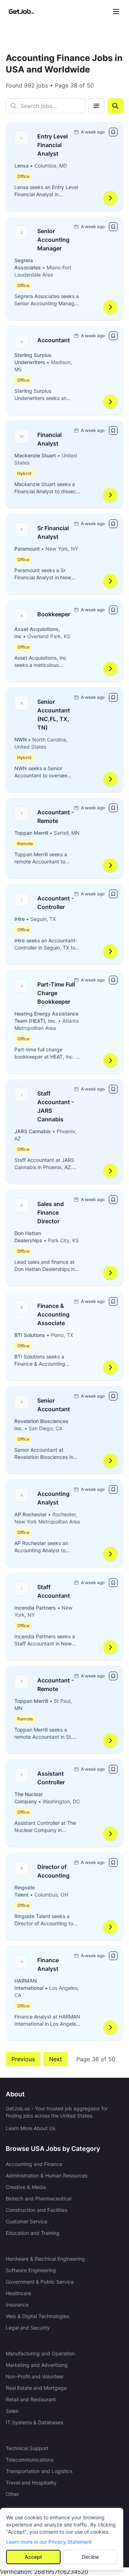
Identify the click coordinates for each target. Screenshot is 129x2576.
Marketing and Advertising (37, 2365)
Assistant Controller (51, 1778)
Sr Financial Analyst (53, 532)
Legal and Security (28, 2328)
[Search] (115, 106)
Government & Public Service (40, 2282)
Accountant (54, 340)
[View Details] (110, 198)
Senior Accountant (54, 1405)
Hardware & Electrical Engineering (45, 2259)
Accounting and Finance (34, 2164)
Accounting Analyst (53, 1498)
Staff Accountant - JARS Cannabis (56, 1106)
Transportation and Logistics (39, 2471)
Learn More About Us (30, 2128)
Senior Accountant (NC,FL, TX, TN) (54, 715)
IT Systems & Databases (34, 2422)
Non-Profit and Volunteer (35, 2376)
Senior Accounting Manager (53, 240)
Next (56, 2059)
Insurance (17, 2305)
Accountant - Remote (56, 816)
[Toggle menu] (116, 11)
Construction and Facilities (37, 2210)
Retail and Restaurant (31, 2399)
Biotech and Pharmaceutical (39, 2198)
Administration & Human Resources (47, 2175)
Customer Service (27, 2221)
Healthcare (18, 2293)
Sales (12, 2411)
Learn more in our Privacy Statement (49, 2542)
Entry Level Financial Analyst (52, 145)
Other (12, 2494)
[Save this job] (113, 132)
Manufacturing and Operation (40, 2353)
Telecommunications (30, 2460)
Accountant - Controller (56, 903)
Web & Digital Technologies (37, 2316)
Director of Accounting (53, 1871)
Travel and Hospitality (31, 2483)
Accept (33, 2557)
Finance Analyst (48, 1964)
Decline (90, 2557)
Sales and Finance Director (51, 1212)
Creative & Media (26, 2187)
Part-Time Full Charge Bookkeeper (56, 993)
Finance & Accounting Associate (53, 1314)
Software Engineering (31, 2270)
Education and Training (33, 2233)
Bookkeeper (54, 614)
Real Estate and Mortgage (36, 2388)
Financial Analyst (49, 439)
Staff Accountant (54, 1591)
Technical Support (27, 2448)
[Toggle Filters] (96, 106)
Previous (23, 2059)
